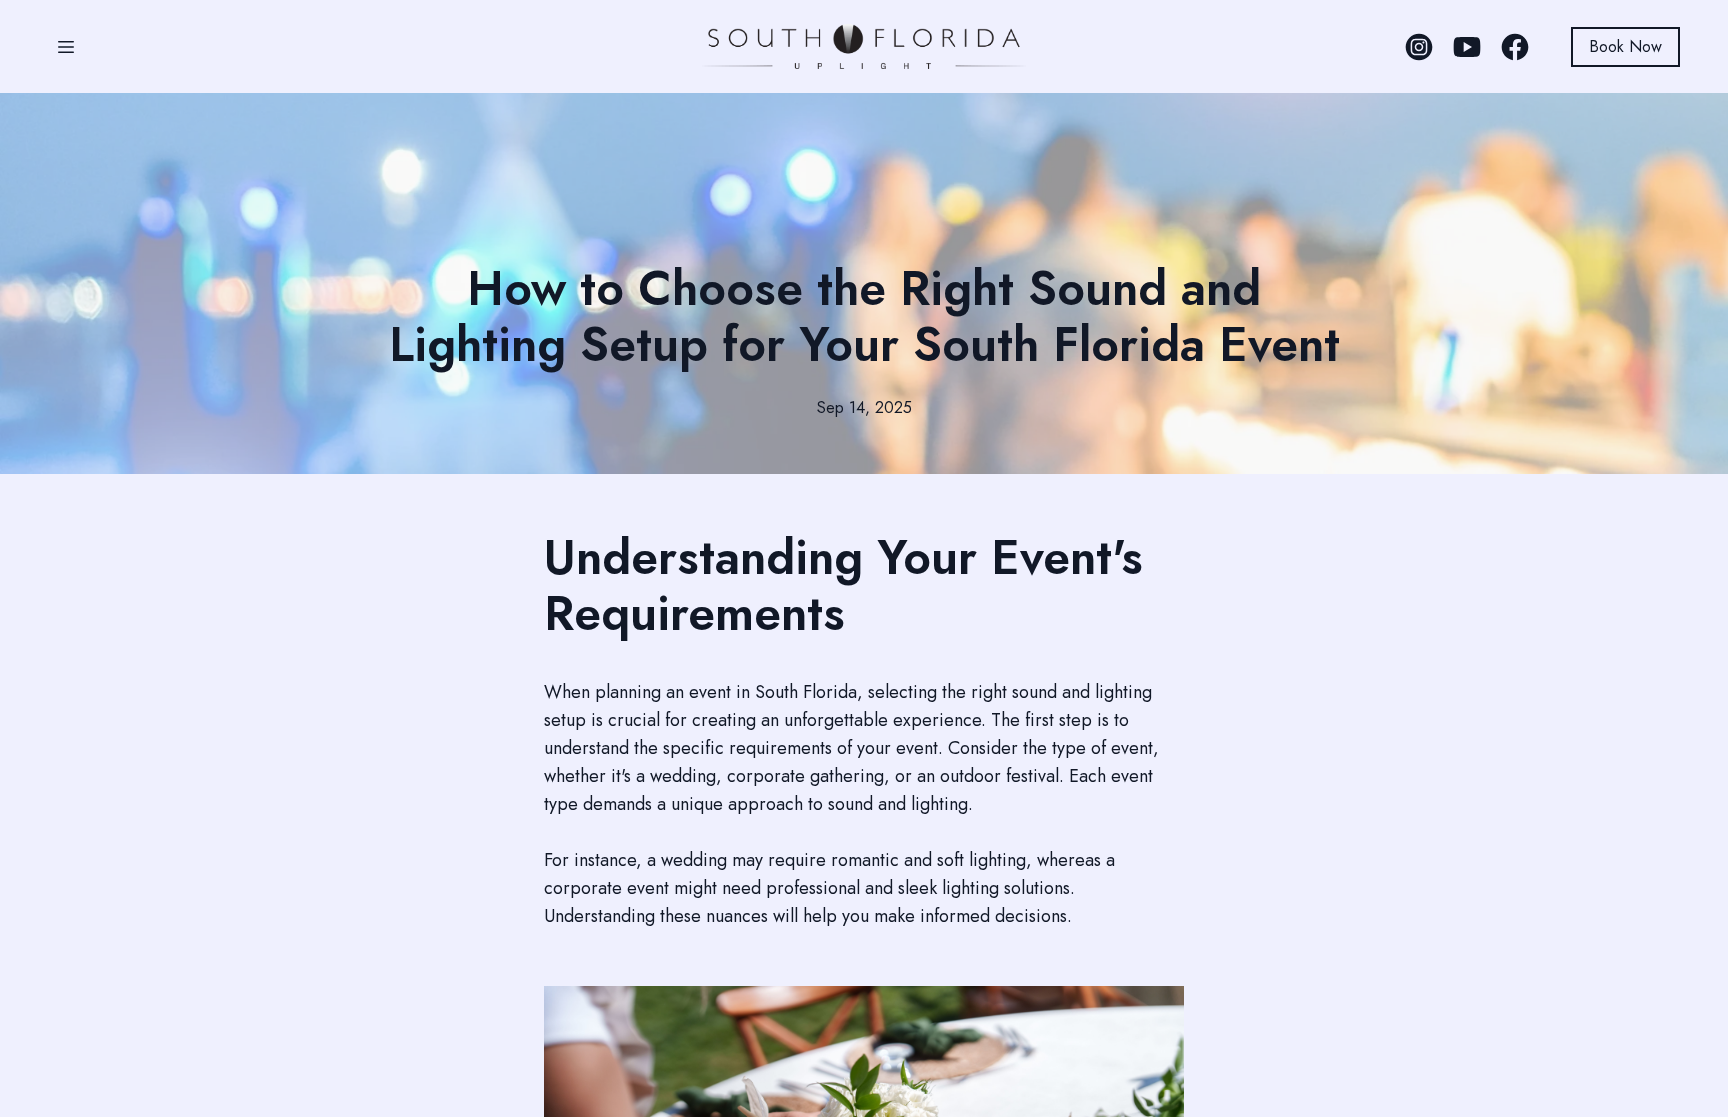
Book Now (1625, 46)
